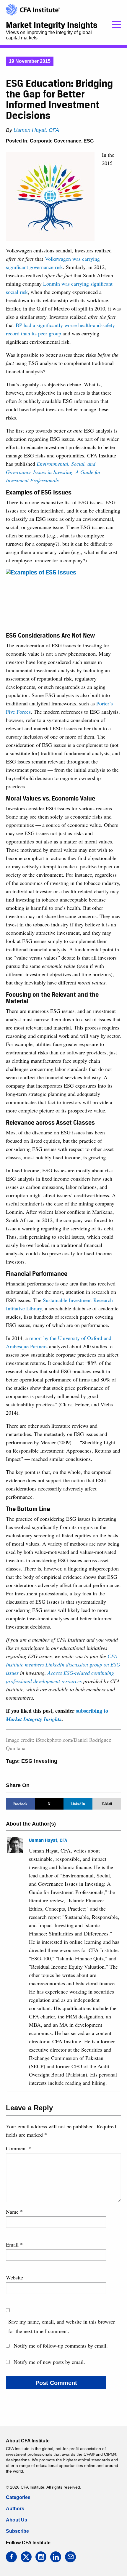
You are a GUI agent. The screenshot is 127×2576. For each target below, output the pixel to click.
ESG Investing (39, 1761)
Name (14, 2212)
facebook (11, 2557)
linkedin (56, 2557)
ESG (89, 141)
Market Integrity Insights (52, 25)
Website (14, 2277)
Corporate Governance (56, 141)
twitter (26, 2557)
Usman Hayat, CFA (36, 130)
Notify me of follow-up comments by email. (61, 2346)
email (70, 2557)
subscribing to (57, 1715)
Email (14, 2244)
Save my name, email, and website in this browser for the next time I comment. (62, 2326)
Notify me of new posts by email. (49, 2362)
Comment (18, 2148)
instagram (41, 2557)
